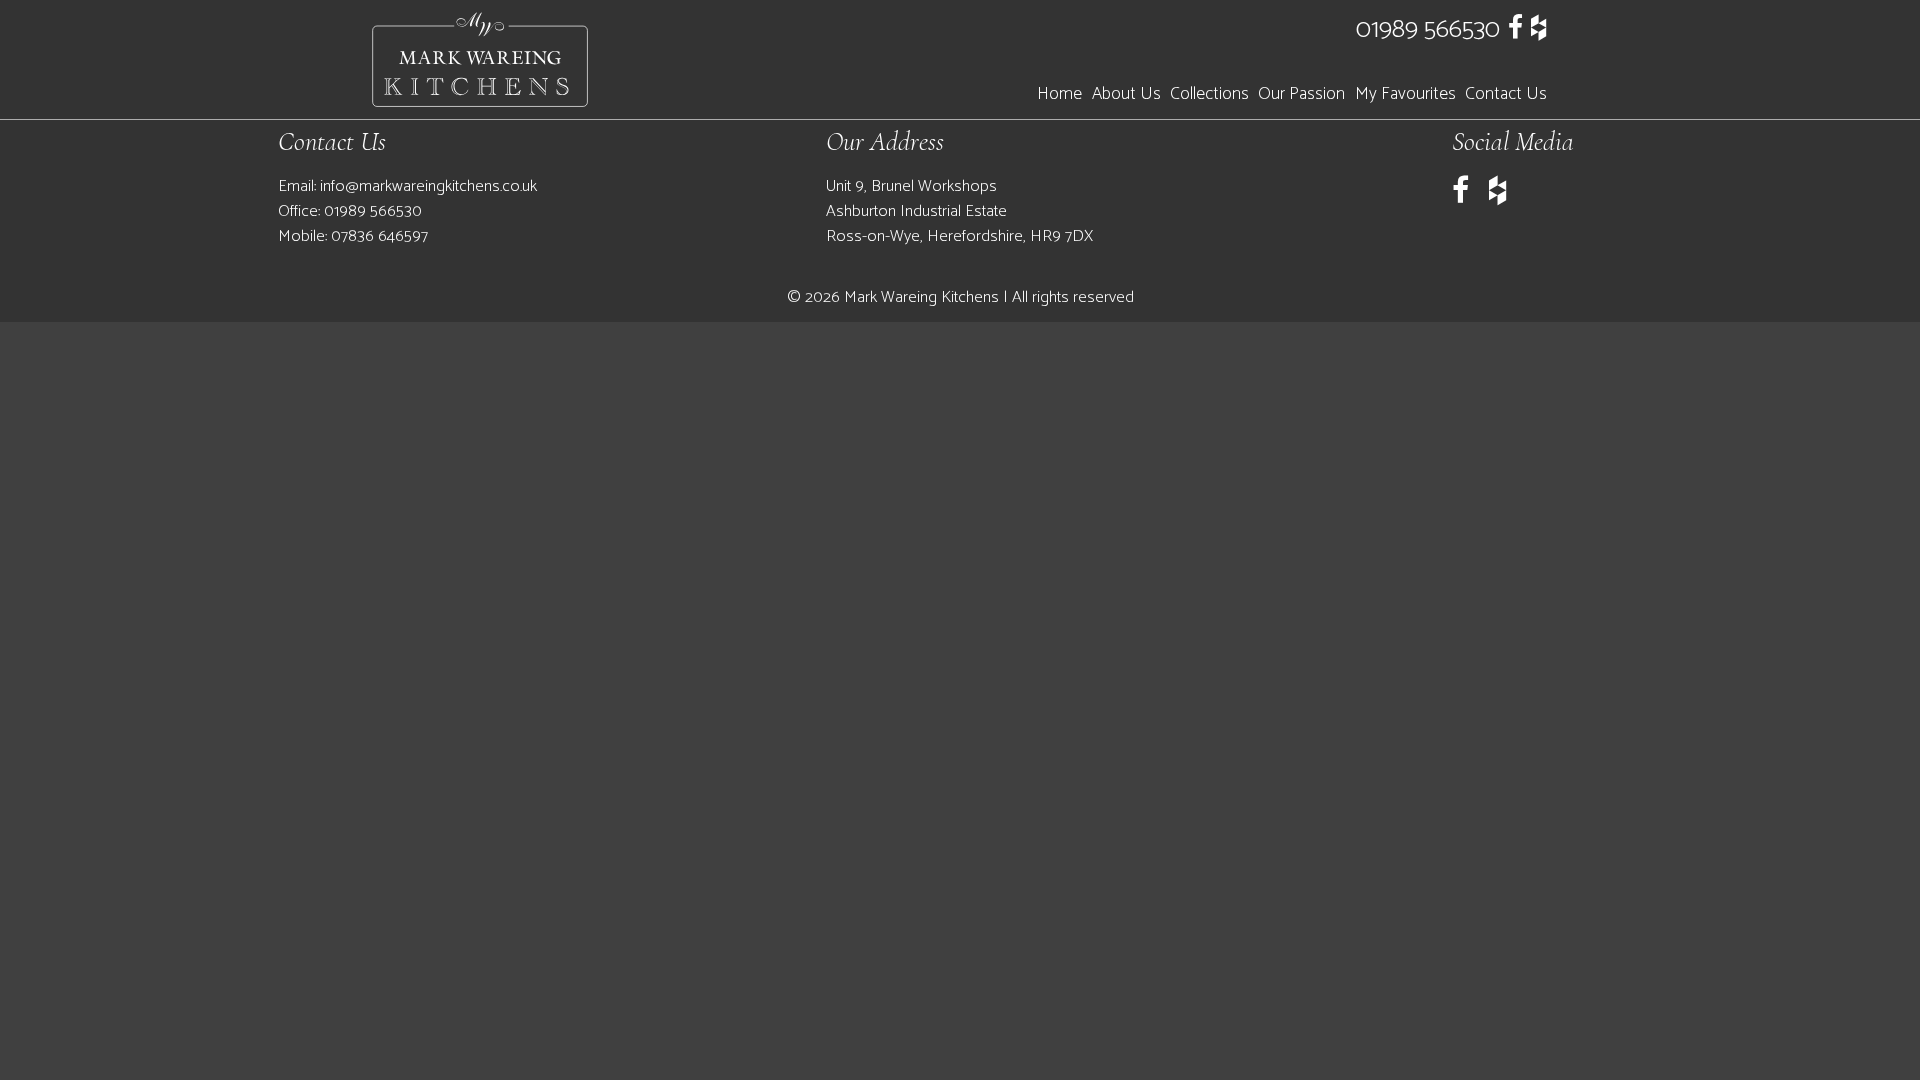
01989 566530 (1428, 29)
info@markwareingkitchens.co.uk (428, 186)
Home (1059, 94)
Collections (1209, 94)
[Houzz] (1538, 29)
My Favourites (1405, 94)
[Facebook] (1515, 29)
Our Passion (1301, 94)
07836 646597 (379, 236)
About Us (1126, 94)
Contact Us (1506, 94)
